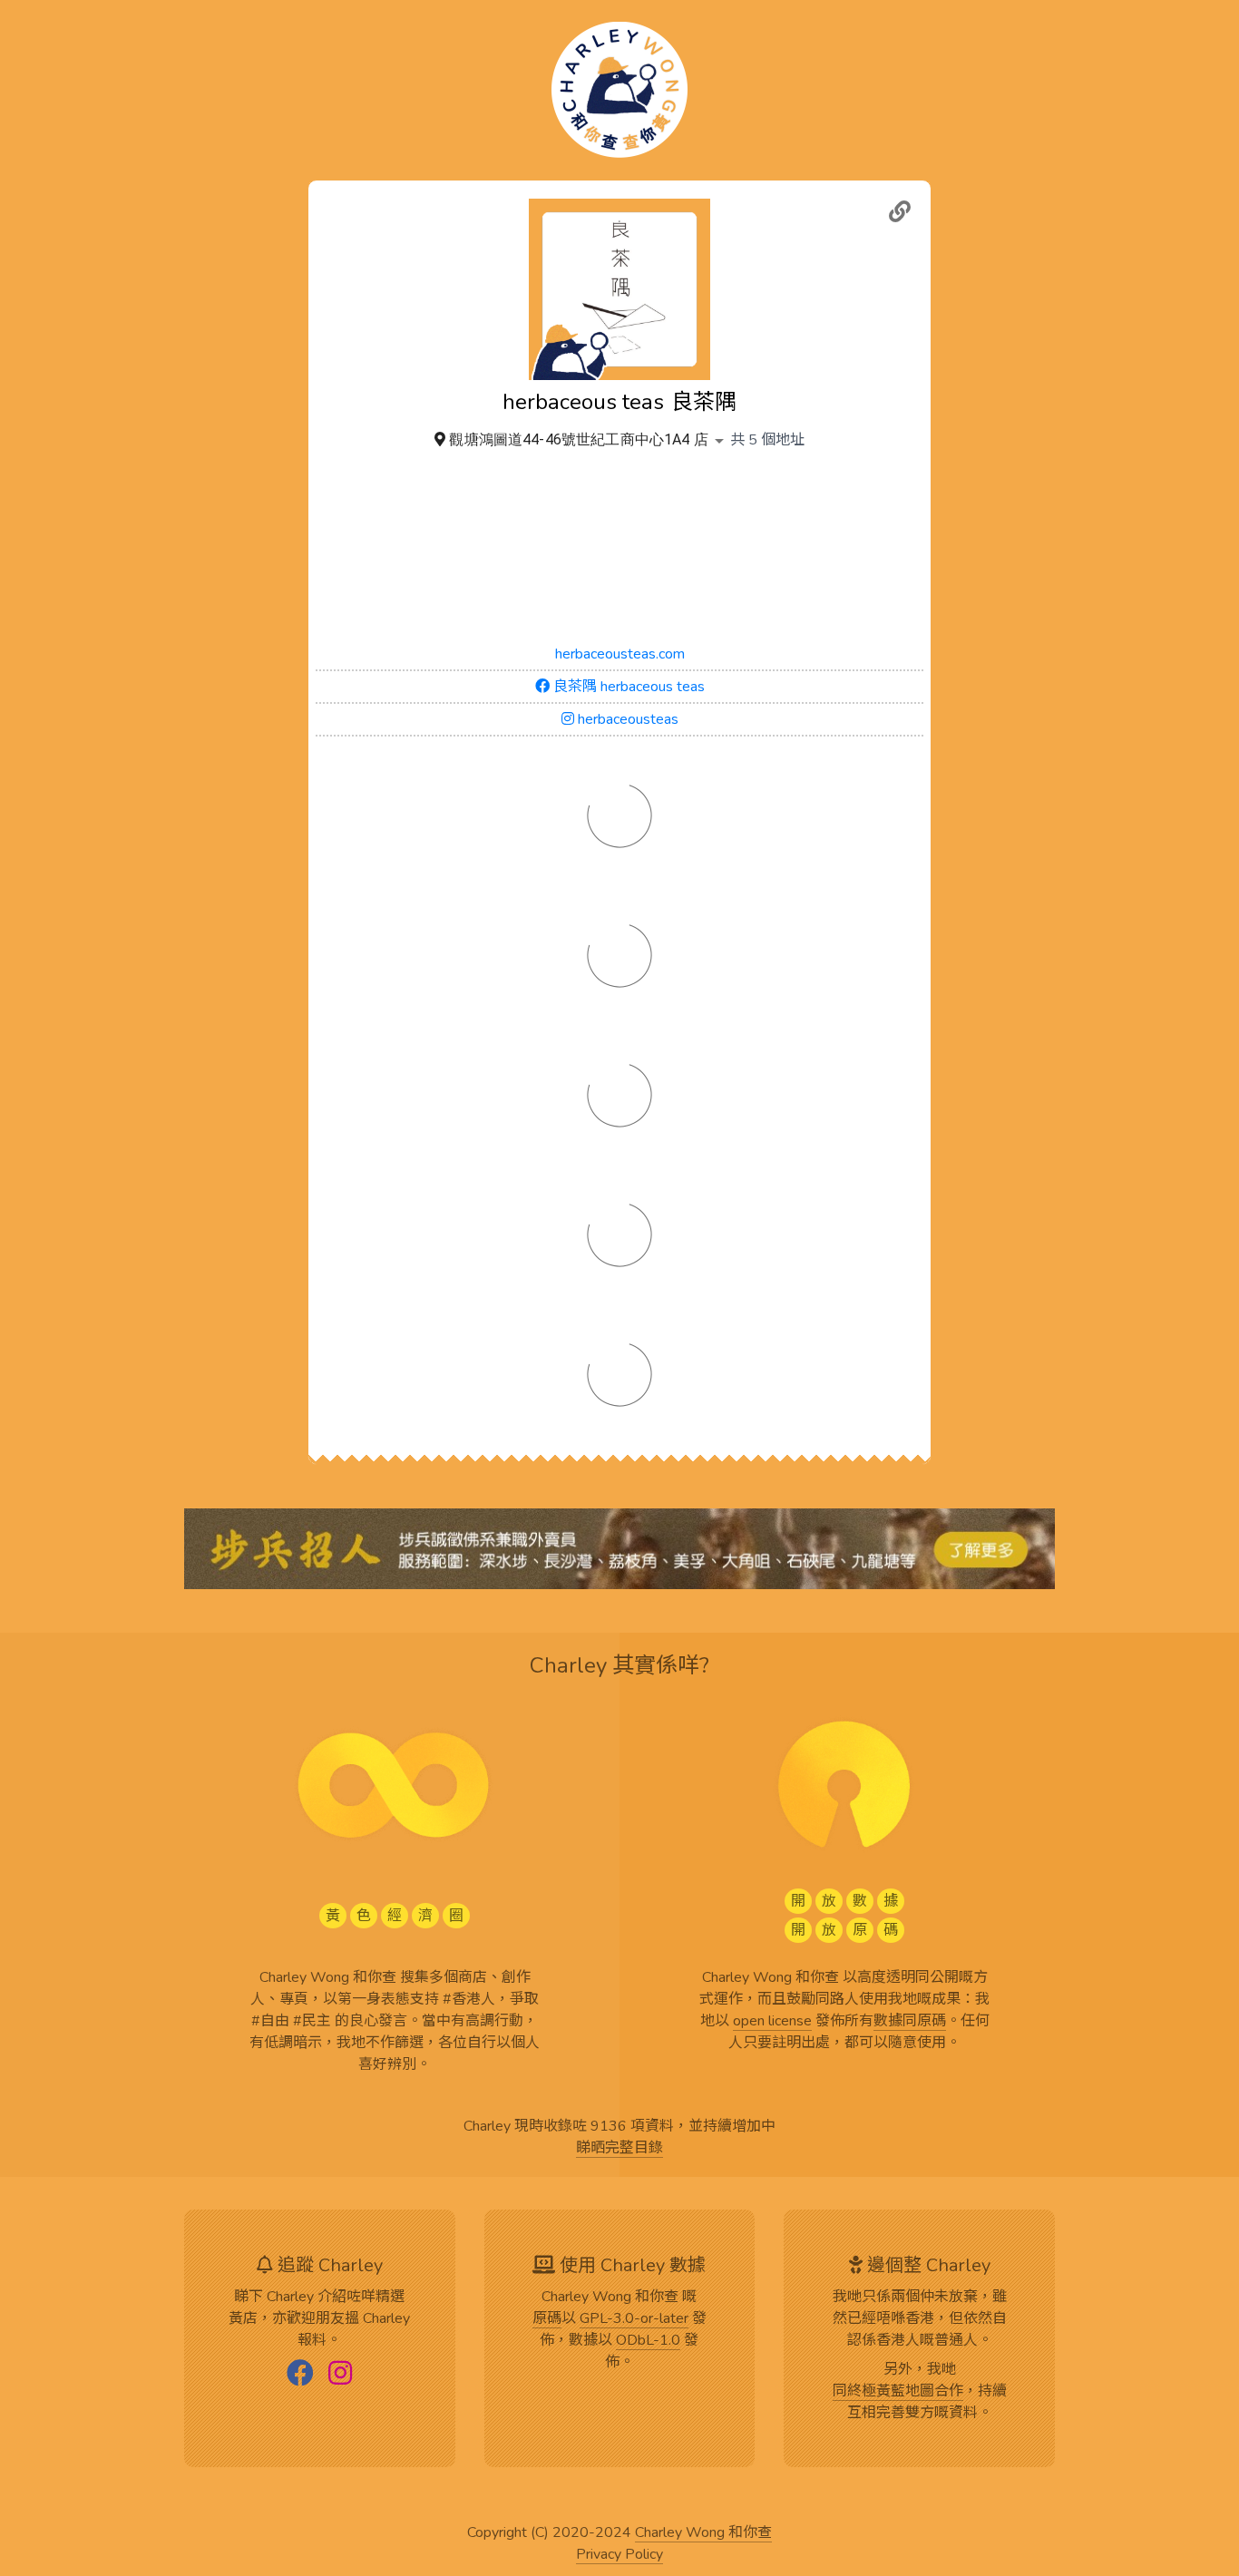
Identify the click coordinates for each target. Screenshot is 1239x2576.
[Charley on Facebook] (300, 2375)
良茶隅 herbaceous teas (627, 687)
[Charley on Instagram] (340, 2375)
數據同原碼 (910, 2022)
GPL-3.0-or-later (634, 2319)
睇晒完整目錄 (619, 2149)
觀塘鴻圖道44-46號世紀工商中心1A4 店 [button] (578, 439)
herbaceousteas (626, 719)
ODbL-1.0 (648, 2341)
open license (772, 2022)
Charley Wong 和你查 (703, 2533)
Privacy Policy (619, 2555)
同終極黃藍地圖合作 (898, 2392)
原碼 (547, 2319)
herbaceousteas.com (620, 654)
